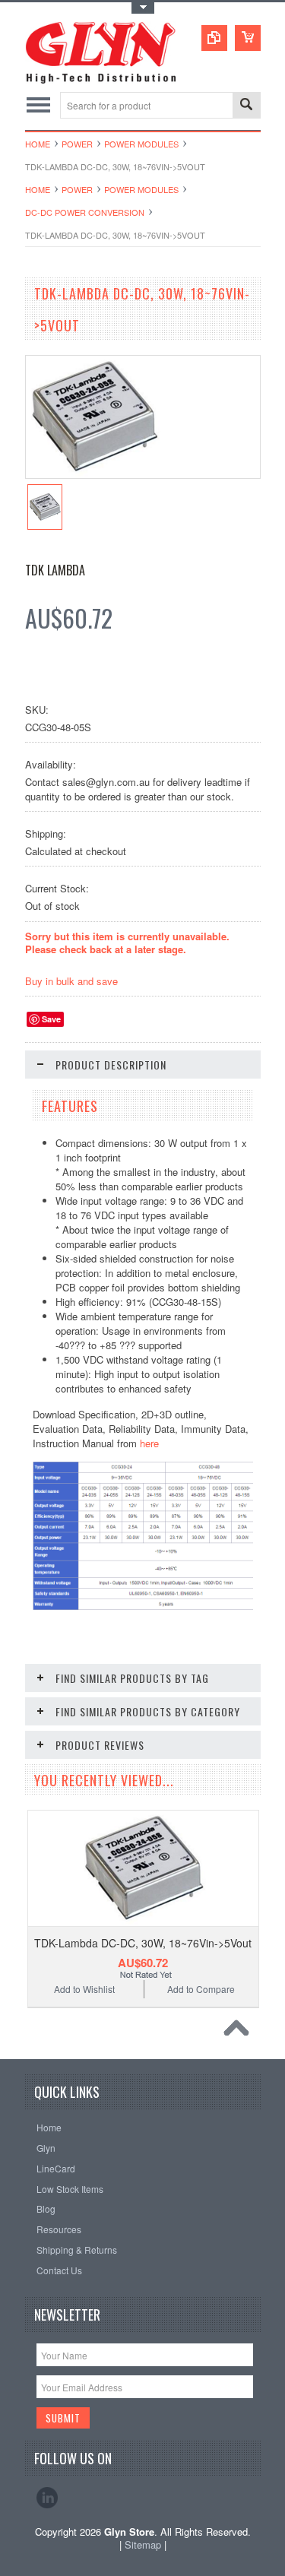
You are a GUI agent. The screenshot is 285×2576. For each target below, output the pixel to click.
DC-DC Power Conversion (85, 212)
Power (77, 144)
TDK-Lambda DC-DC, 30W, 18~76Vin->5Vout (143, 1943)
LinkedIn (47, 2498)
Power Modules (141, 144)
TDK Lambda (55, 570)
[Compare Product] (214, 38)
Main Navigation (38, 105)
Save (51, 1019)
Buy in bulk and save (71, 981)
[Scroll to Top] (240, 2032)
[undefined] (93, 474)
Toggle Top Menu (143, 8)
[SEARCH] (246, 106)
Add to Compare (201, 1989)
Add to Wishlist (84, 1989)
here (149, 1443)
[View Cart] (248, 38)
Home (38, 144)
